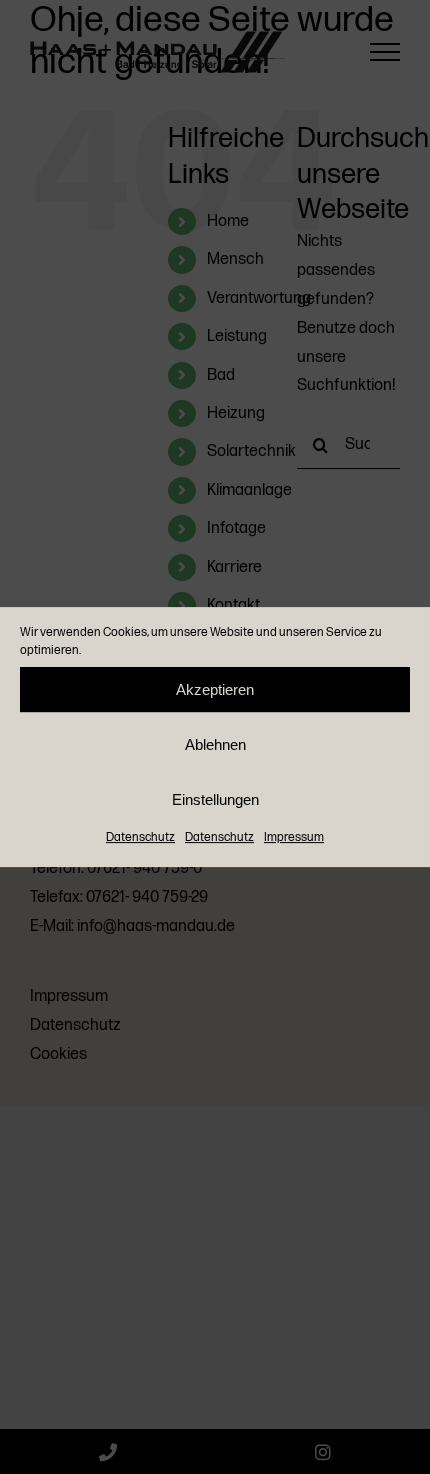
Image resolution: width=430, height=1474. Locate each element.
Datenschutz (140, 837)
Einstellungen (215, 799)
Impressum (294, 837)
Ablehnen (215, 744)
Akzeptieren (215, 689)
